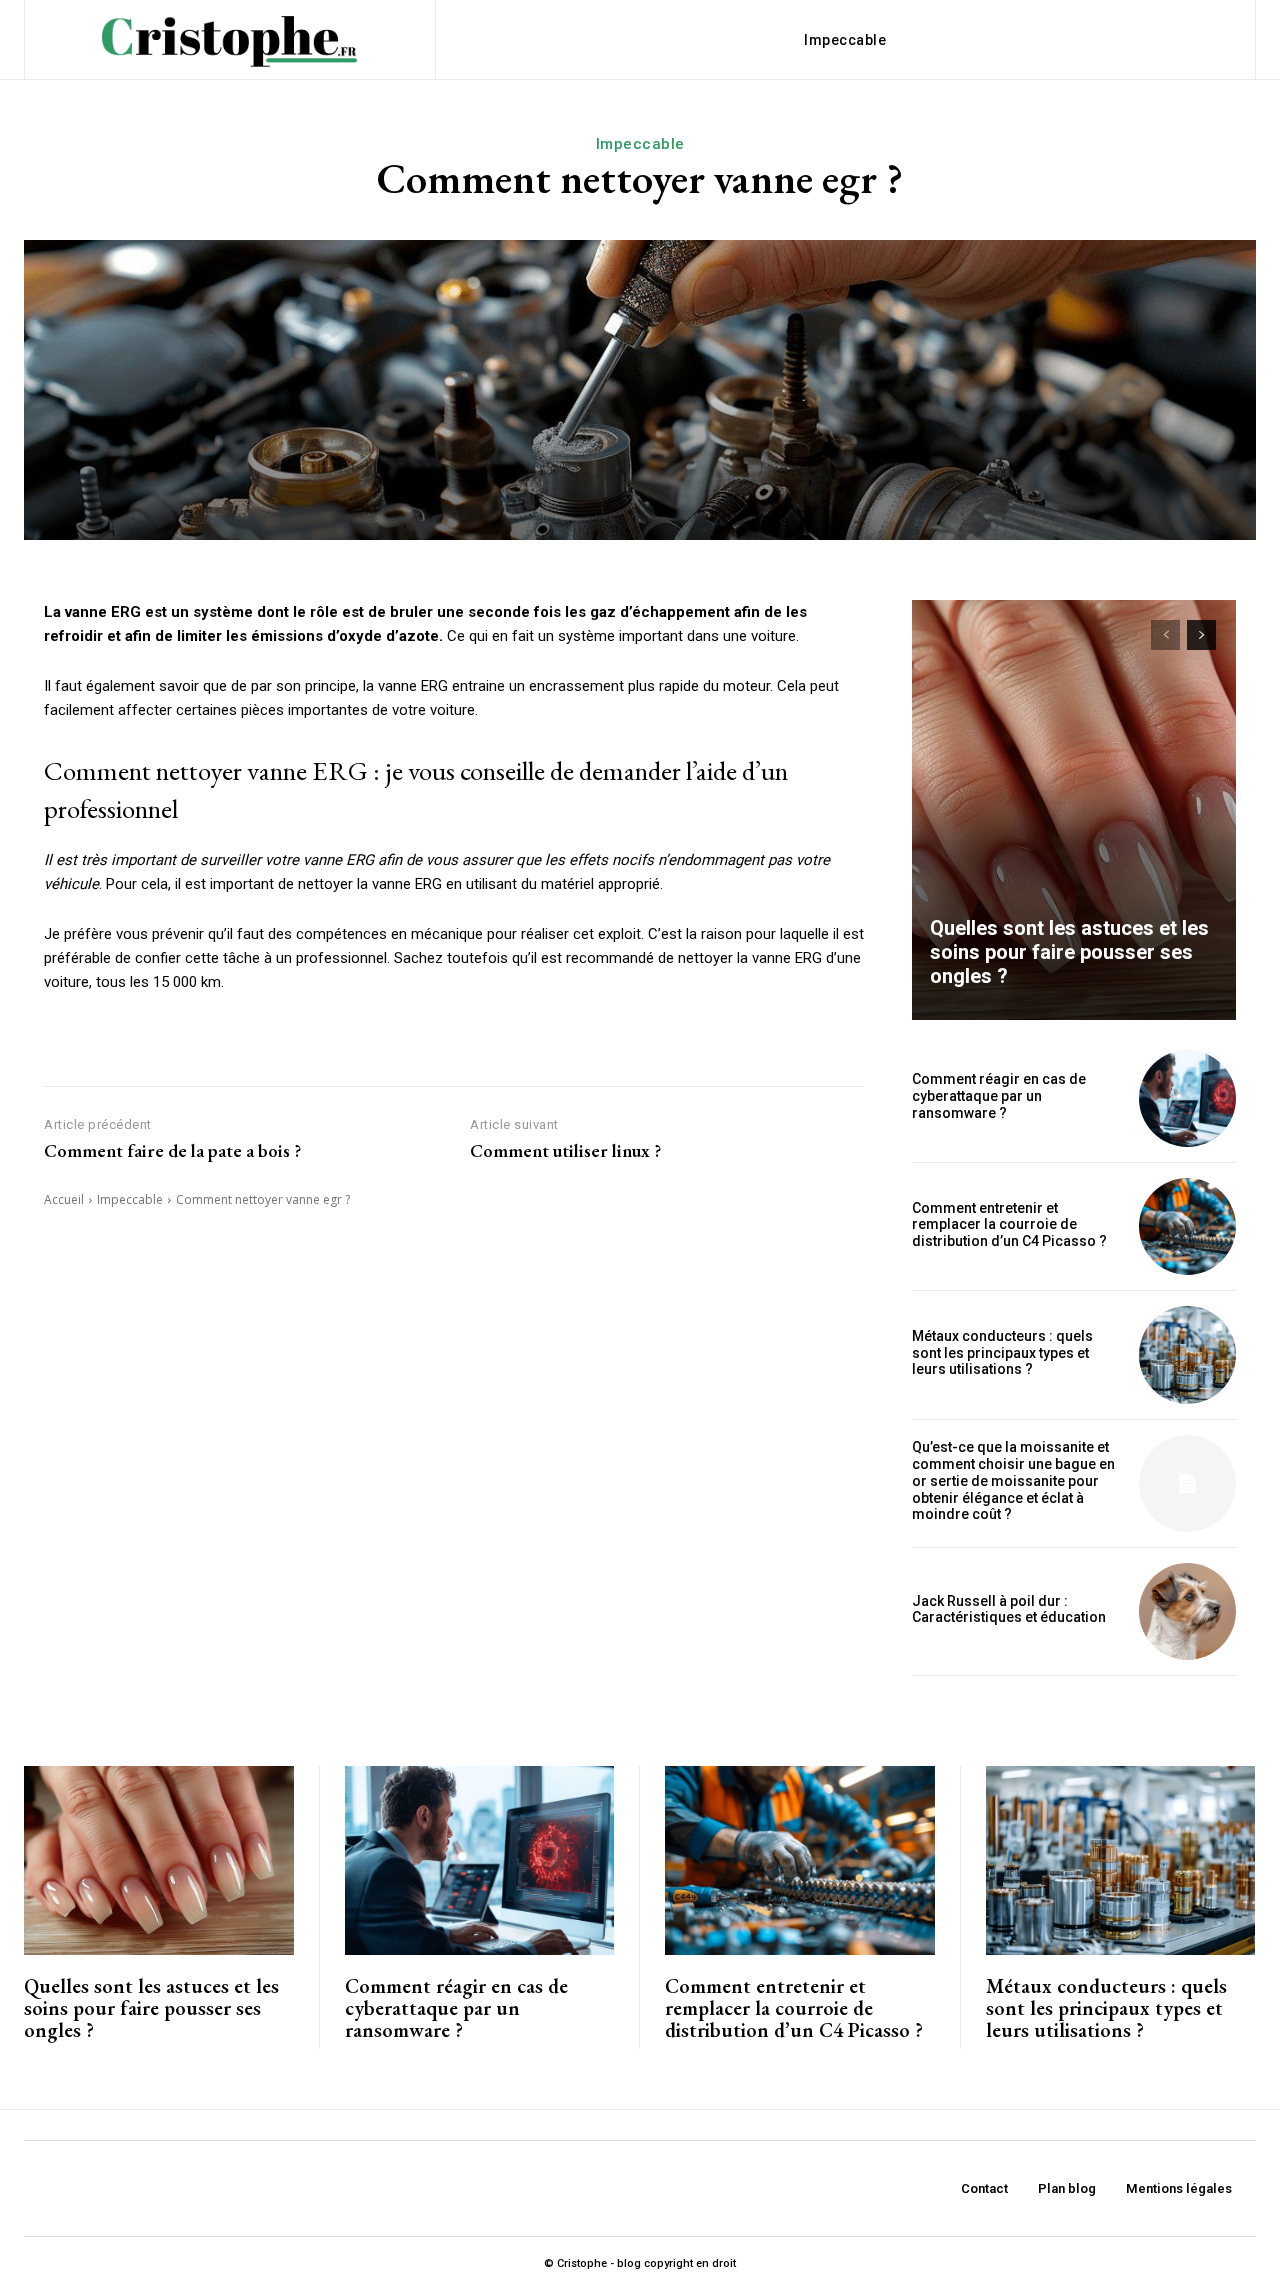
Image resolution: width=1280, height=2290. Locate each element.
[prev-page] (1165, 635)
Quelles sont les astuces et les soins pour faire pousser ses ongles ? (1069, 952)
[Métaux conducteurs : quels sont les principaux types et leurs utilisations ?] (1187, 1354)
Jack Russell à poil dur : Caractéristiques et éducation (1009, 1609)
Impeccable (640, 144)
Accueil (64, 1199)
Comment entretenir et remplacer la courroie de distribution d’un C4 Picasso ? (1009, 1225)
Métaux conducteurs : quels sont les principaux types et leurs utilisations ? (1002, 1353)
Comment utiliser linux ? (565, 1151)
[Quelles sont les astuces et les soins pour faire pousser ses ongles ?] (1074, 810)
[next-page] (1201, 635)
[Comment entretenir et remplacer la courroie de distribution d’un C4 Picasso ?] (1187, 1226)
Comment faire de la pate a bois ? (172, 1151)
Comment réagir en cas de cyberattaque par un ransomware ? (999, 1096)
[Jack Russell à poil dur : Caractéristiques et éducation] (1187, 1611)
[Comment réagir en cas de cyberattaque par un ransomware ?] (1187, 1098)
